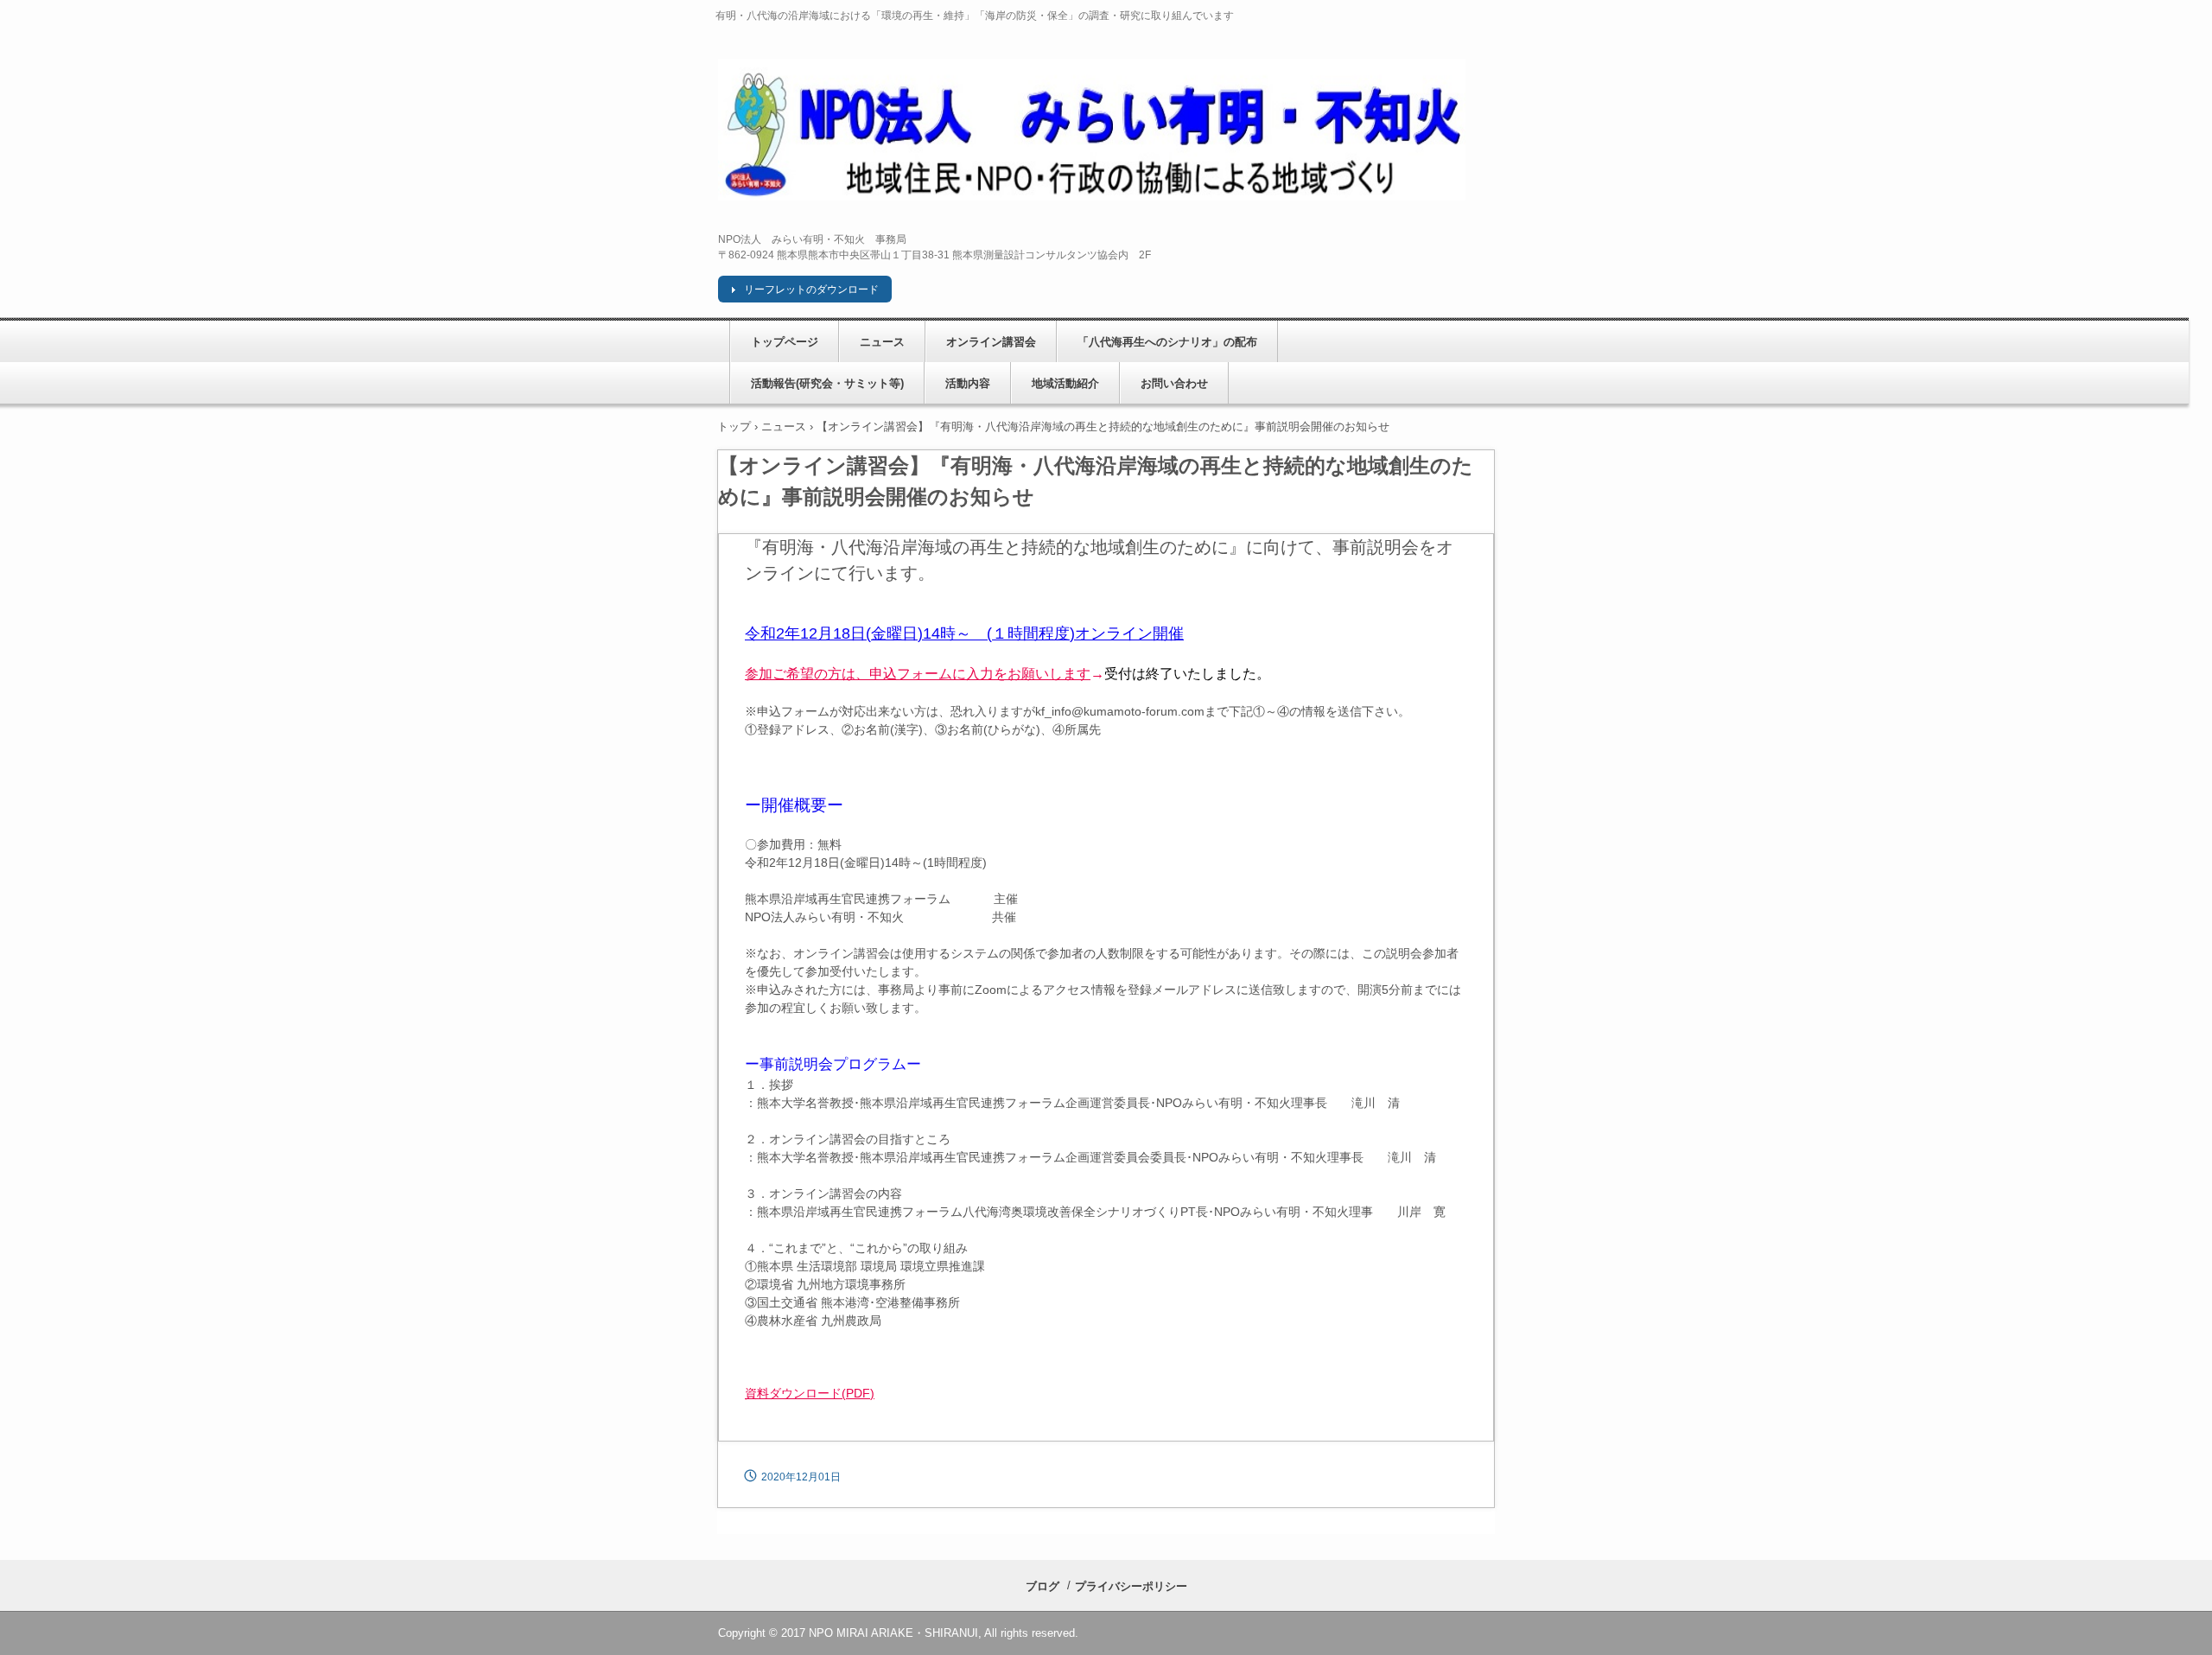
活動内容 (968, 383)
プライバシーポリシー (1131, 1586)
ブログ (1042, 1586)
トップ (734, 426)
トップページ (785, 342)
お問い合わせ (1174, 383)
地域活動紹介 (1065, 383)
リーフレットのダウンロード (811, 290)
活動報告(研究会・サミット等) (827, 383)
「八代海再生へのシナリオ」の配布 (1167, 342)
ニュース (882, 342)
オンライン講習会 (991, 342)
